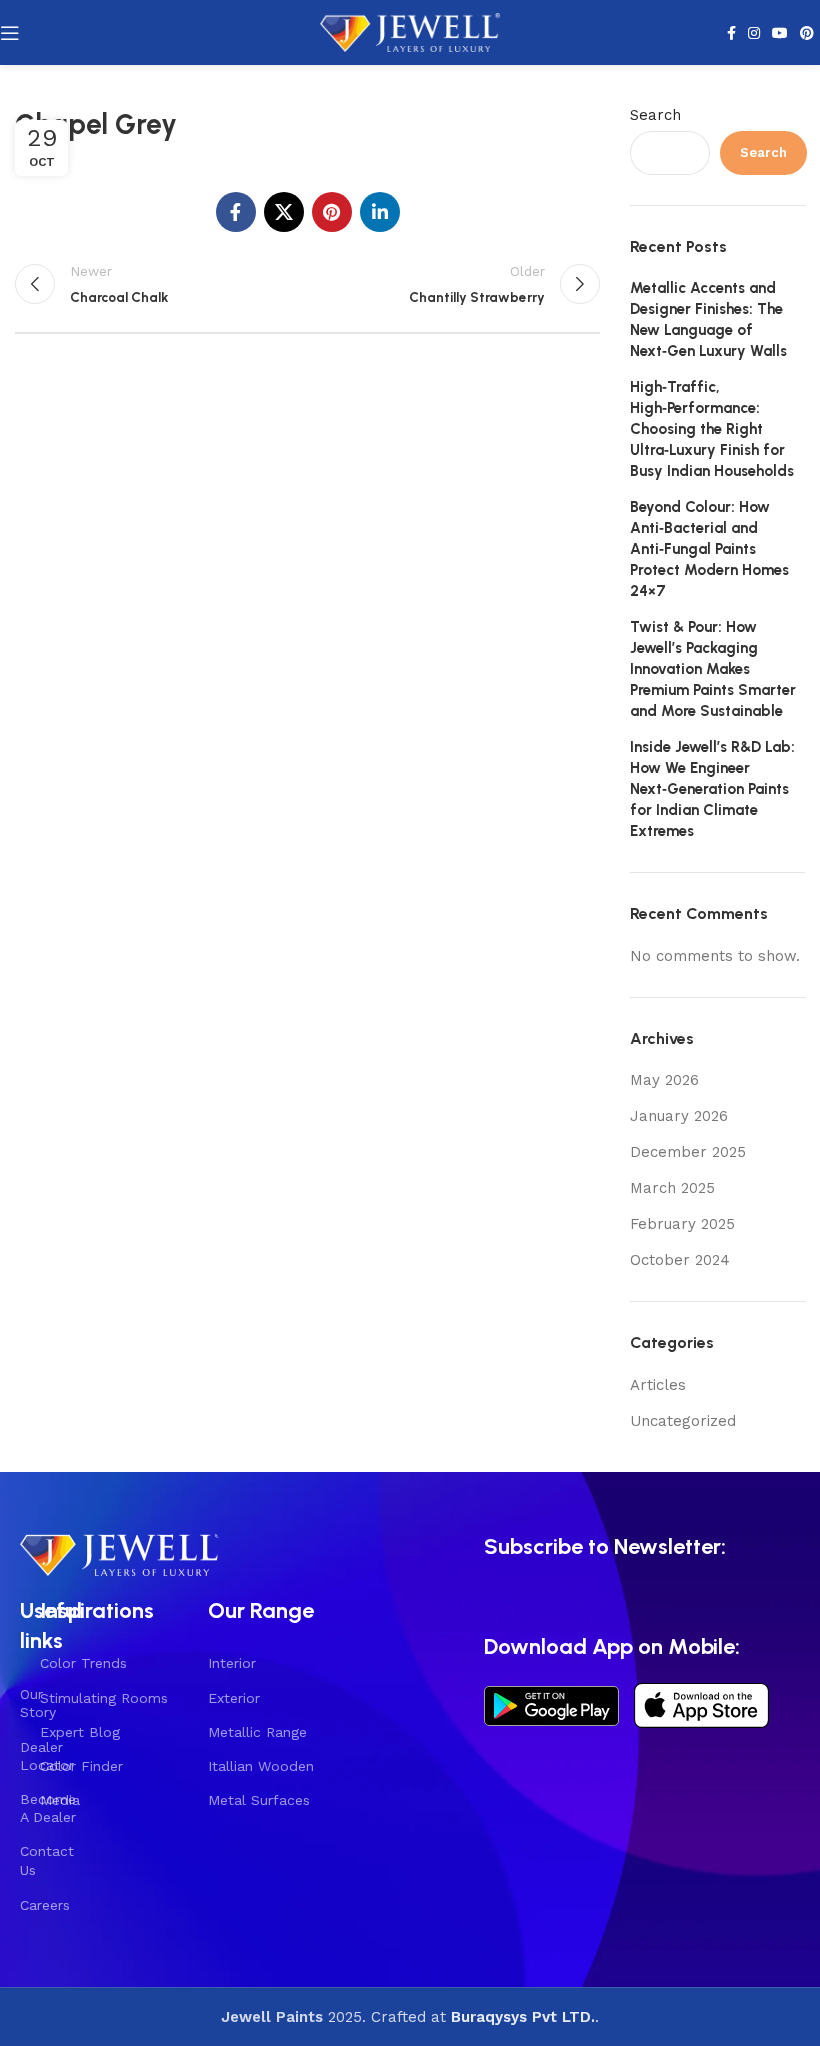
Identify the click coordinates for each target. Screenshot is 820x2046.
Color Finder (81, 1766)
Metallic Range (257, 1732)
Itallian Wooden (261, 1766)
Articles (658, 1385)
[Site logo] (410, 31)
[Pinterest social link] (807, 33)
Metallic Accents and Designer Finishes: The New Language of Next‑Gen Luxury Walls (708, 319)
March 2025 (672, 1188)
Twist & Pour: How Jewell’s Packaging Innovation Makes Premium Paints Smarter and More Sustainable (713, 669)
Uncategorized (683, 1421)
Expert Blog (80, 1732)
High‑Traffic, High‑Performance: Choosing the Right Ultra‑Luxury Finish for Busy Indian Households (712, 429)
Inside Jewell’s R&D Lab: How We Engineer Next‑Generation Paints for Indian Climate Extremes (712, 789)
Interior (232, 1663)
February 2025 (682, 1224)
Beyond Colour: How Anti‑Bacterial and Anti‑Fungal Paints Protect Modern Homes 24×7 (709, 549)
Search (655, 115)
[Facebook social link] (731, 33)
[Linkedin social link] (380, 212)
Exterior (234, 1698)
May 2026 (664, 1080)
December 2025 (688, 1152)
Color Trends (83, 1663)
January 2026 (679, 1116)
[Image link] (120, 1552)
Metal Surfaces (259, 1800)
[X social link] (284, 212)
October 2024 (680, 1260)
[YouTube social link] (780, 33)
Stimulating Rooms (104, 1698)
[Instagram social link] (754, 33)
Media (60, 1800)
